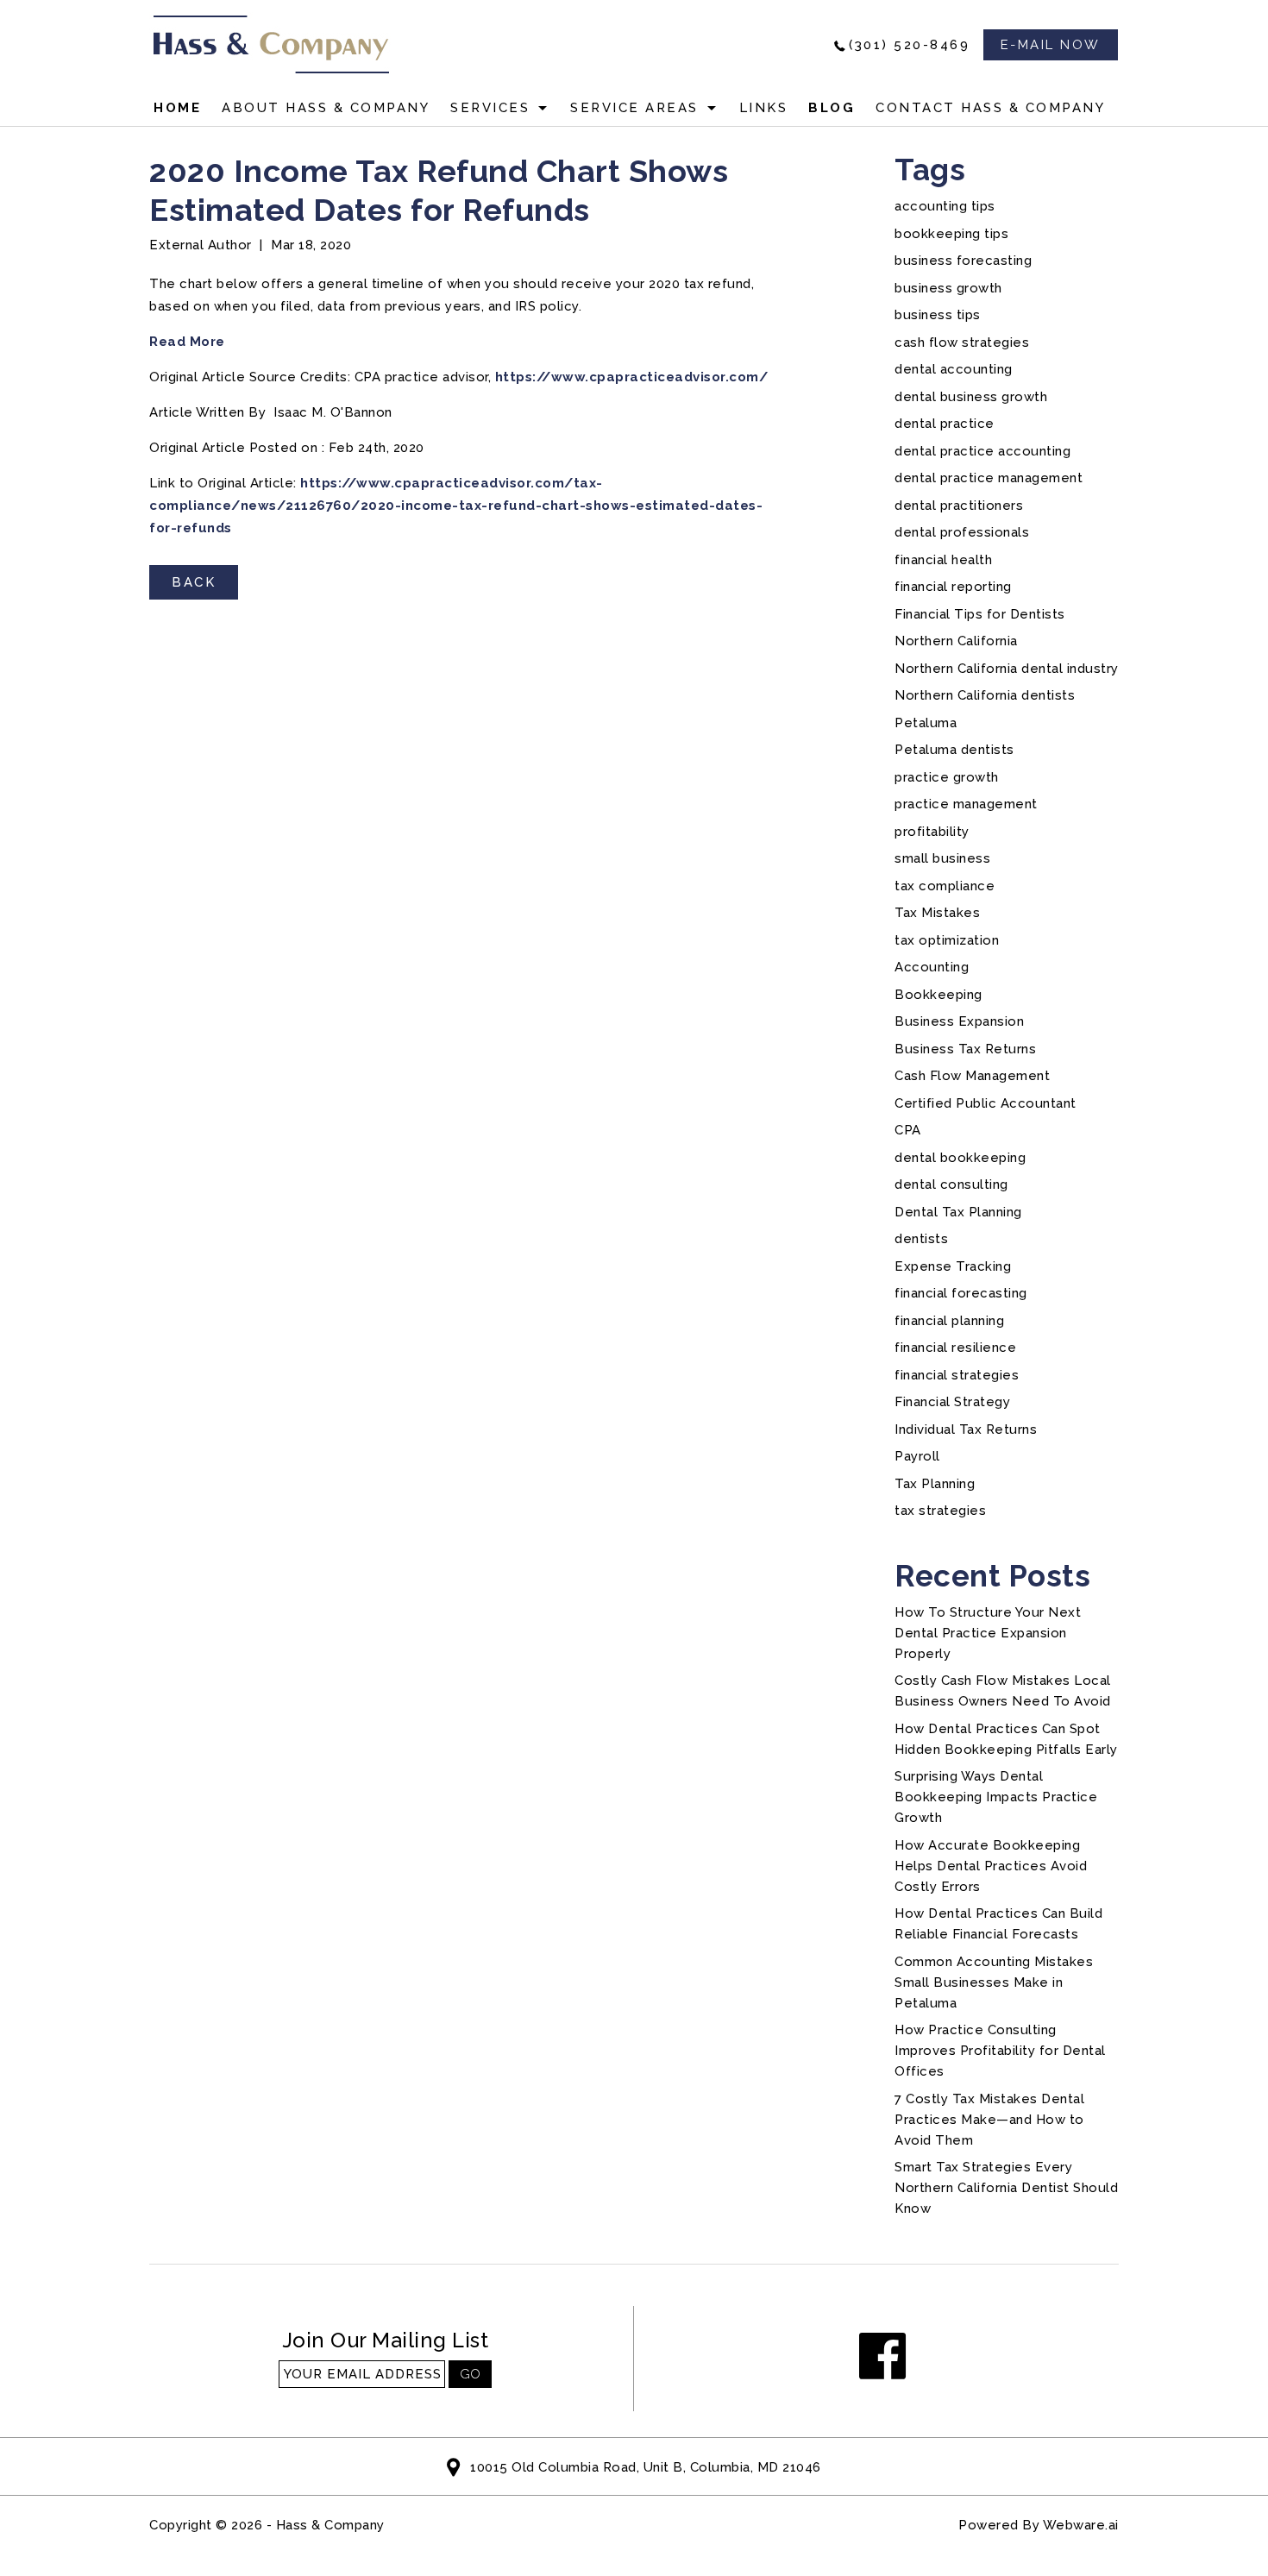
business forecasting (963, 261)
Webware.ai (1081, 2525)
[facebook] (883, 2357)
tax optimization (947, 940)
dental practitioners (959, 506)
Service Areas (634, 108)
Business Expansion (959, 1021)
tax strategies (940, 1511)
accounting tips (945, 206)
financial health (943, 560)
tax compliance (945, 886)
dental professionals (962, 532)
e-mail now (1051, 45)
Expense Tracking (953, 1266)
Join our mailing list (386, 2341)
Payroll (917, 1456)
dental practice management (989, 478)
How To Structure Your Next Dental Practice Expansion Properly (988, 1633)
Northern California (956, 641)
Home (177, 108)
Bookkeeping (938, 995)
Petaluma (926, 723)
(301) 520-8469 (909, 45)
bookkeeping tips (951, 234)
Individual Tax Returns (966, 1429)
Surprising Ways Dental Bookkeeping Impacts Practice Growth (996, 1797)
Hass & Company (330, 2525)
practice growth (947, 777)
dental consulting (951, 1184)
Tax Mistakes (937, 913)
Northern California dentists (985, 695)
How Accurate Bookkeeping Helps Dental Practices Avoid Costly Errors (991, 1866)
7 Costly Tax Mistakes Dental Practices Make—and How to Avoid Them (989, 2120)
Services (490, 108)
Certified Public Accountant (986, 1103)
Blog (832, 108)
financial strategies (957, 1375)
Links (764, 108)
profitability (932, 832)
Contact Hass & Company (990, 108)
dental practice (945, 424)
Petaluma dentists (954, 750)
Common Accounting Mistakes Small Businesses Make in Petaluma (994, 1982)
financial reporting (953, 587)
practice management (966, 804)
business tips (938, 315)
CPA (908, 1130)
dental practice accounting (982, 451)
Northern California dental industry (1007, 669)
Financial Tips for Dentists (980, 614)
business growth (948, 288)
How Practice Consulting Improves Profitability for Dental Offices (1000, 2051)
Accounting (932, 967)
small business (942, 858)
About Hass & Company (326, 108)
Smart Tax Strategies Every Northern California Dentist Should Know (1006, 2188)
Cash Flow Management (972, 1076)
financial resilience (955, 1348)
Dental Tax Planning (958, 1212)
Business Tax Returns (965, 1049)
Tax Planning (935, 1484)
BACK (194, 582)
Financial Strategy (952, 1402)
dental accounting (954, 369)
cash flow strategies (962, 342)
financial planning (949, 1321)
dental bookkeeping (960, 1158)
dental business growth (971, 397)
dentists (921, 1239)
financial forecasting (961, 1293)
